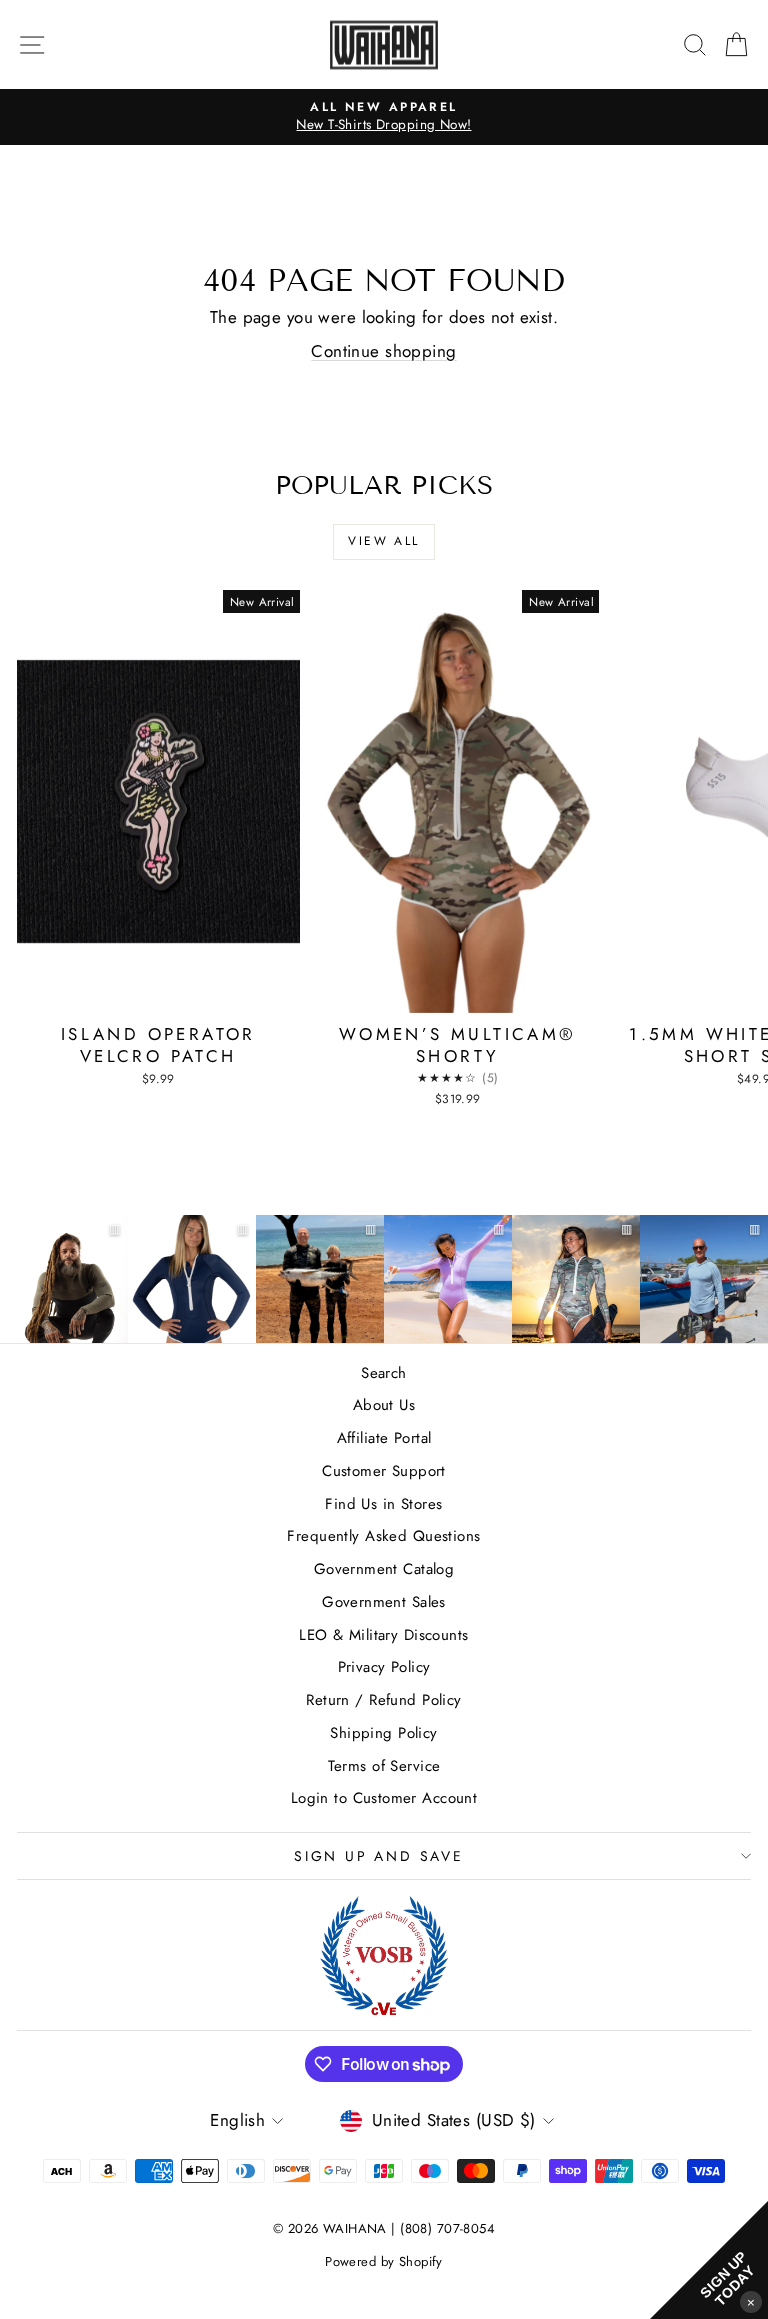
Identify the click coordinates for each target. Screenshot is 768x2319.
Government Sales (384, 1602)
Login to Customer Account (384, 1798)
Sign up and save (379, 1856)
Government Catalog (384, 1569)
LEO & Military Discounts (383, 1635)
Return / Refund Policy (383, 1700)
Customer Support (384, 1471)
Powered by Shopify (384, 2261)
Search (384, 1373)
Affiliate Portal (384, 1438)
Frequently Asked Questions (383, 1536)
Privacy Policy (384, 1667)
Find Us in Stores (383, 1504)
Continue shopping (383, 351)
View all (383, 541)
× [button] (751, 2301)
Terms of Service (384, 1766)
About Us (384, 1405)
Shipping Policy (383, 1733)
